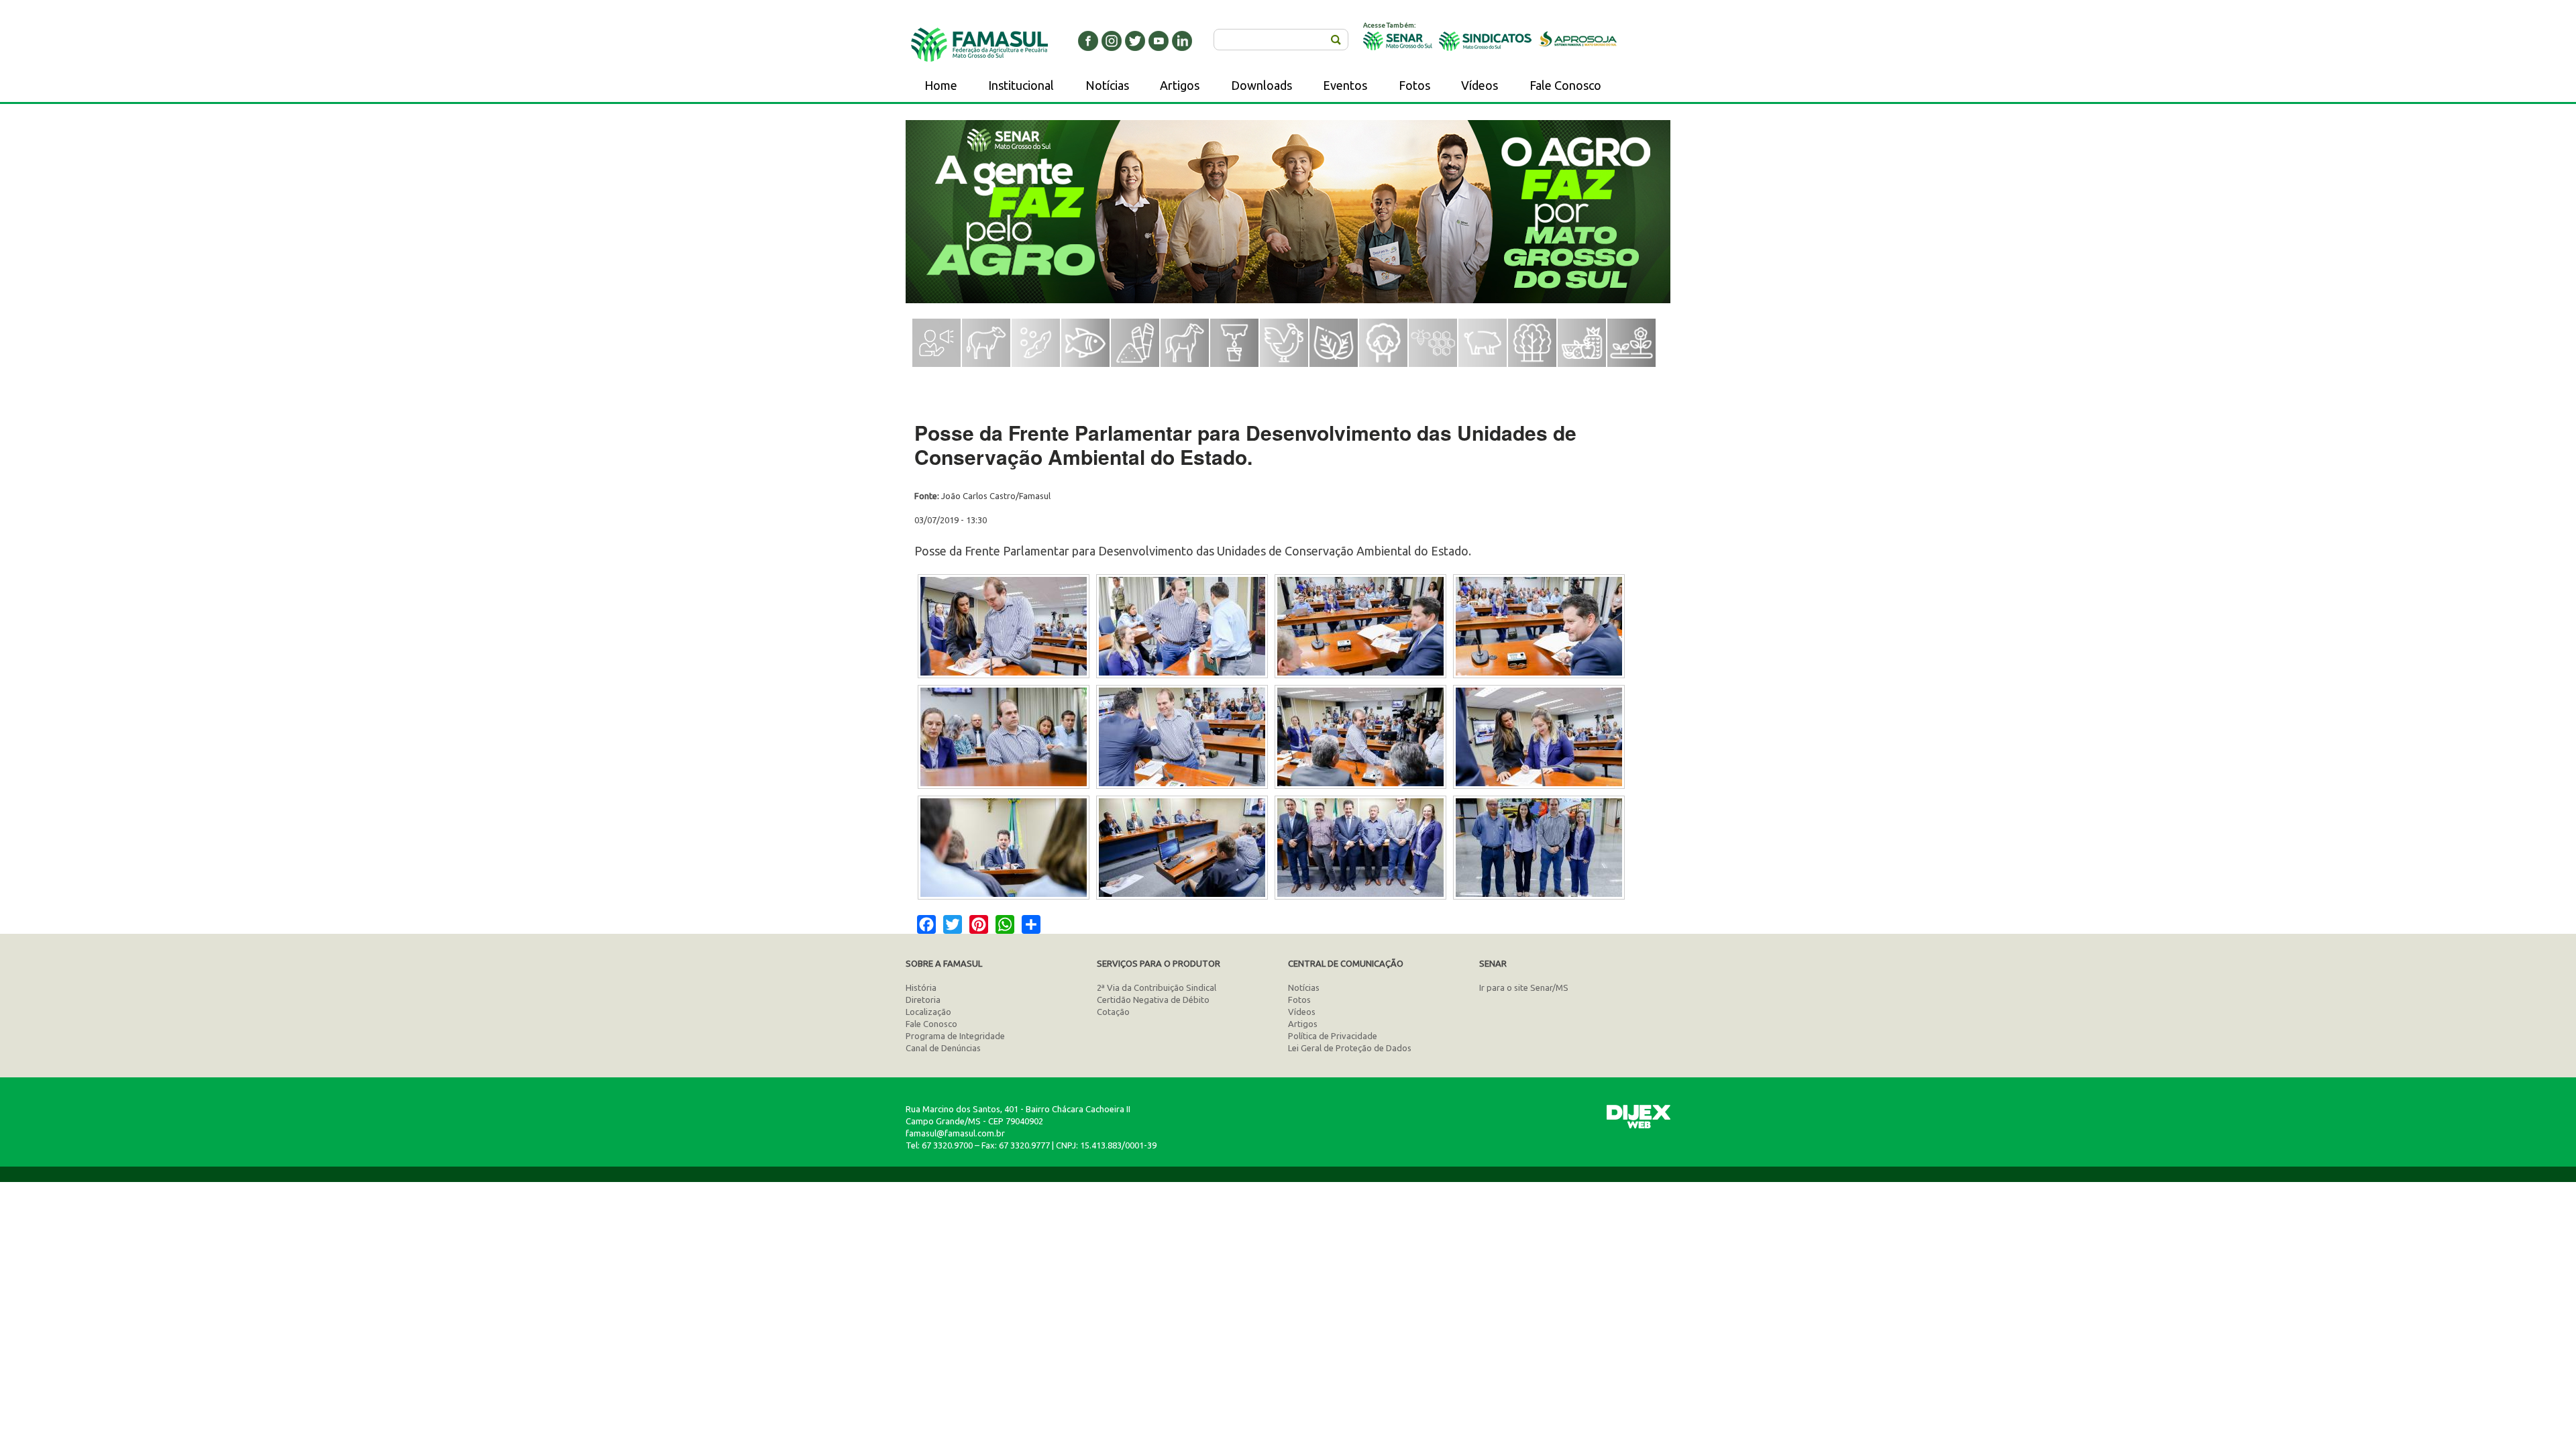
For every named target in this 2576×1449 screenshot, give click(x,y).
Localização (928, 1012)
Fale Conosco (1565, 85)
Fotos (1414, 85)
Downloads (1262, 85)
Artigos (1180, 85)
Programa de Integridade (955, 1036)
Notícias (1107, 85)
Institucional (1021, 85)
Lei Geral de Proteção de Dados (1350, 1048)
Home (941, 85)
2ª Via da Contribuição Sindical (1157, 987)
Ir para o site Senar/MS (1524, 987)
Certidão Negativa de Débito (1153, 1000)
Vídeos (1480, 85)
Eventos (1345, 85)
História (921, 987)
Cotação (1113, 1012)
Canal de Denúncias (943, 1048)
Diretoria (923, 1000)
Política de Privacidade (1333, 1036)
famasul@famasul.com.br (955, 1133)
